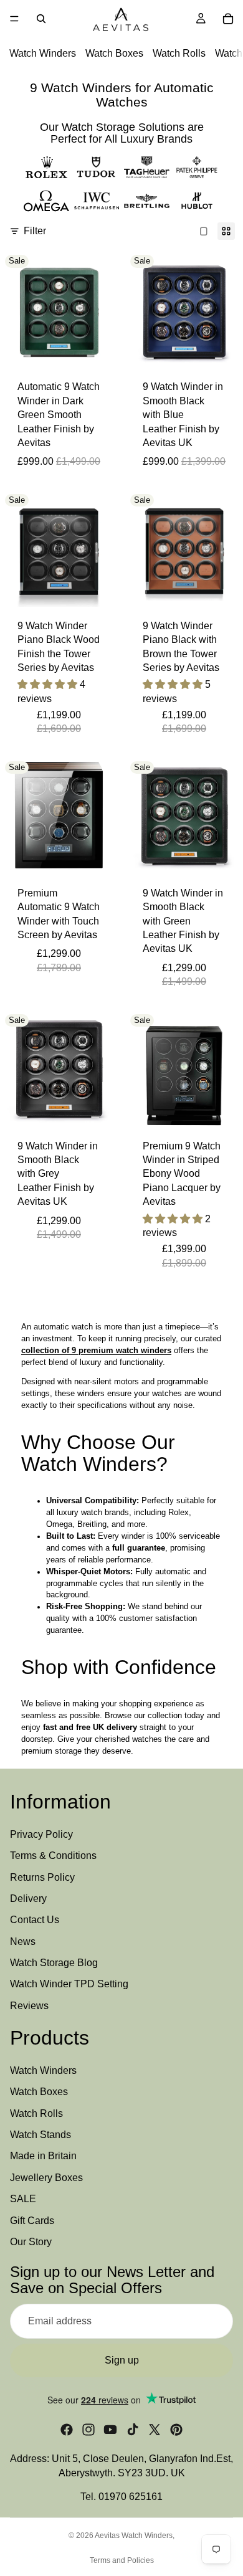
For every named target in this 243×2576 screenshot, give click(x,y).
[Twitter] (155, 2430)
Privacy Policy (41, 1834)
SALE (23, 2199)
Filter (35, 231)
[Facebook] (67, 2430)
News (23, 1941)
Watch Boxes (114, 53)
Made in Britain (43, 2156)
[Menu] (14, 19)
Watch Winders (43, 53)
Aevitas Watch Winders (134, 2536)
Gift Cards (32, 2220)
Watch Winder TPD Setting (69, 1984)
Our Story (31, 2242)
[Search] (41, 19)
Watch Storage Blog (54, 1963)
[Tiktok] (133, 2430)
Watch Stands (40, 2135)
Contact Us (35, 1920)
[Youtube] (110, 2430)
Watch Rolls (179, 53)
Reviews (29, 2006)
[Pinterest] (176, 2430)
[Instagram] (88, 2430)
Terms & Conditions (53, 1856)
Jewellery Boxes (46, 2178)
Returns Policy (42, 1877)
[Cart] (228, 19)
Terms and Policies (122, 2560)
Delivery (28, 1899)
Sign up (122, 2360)
